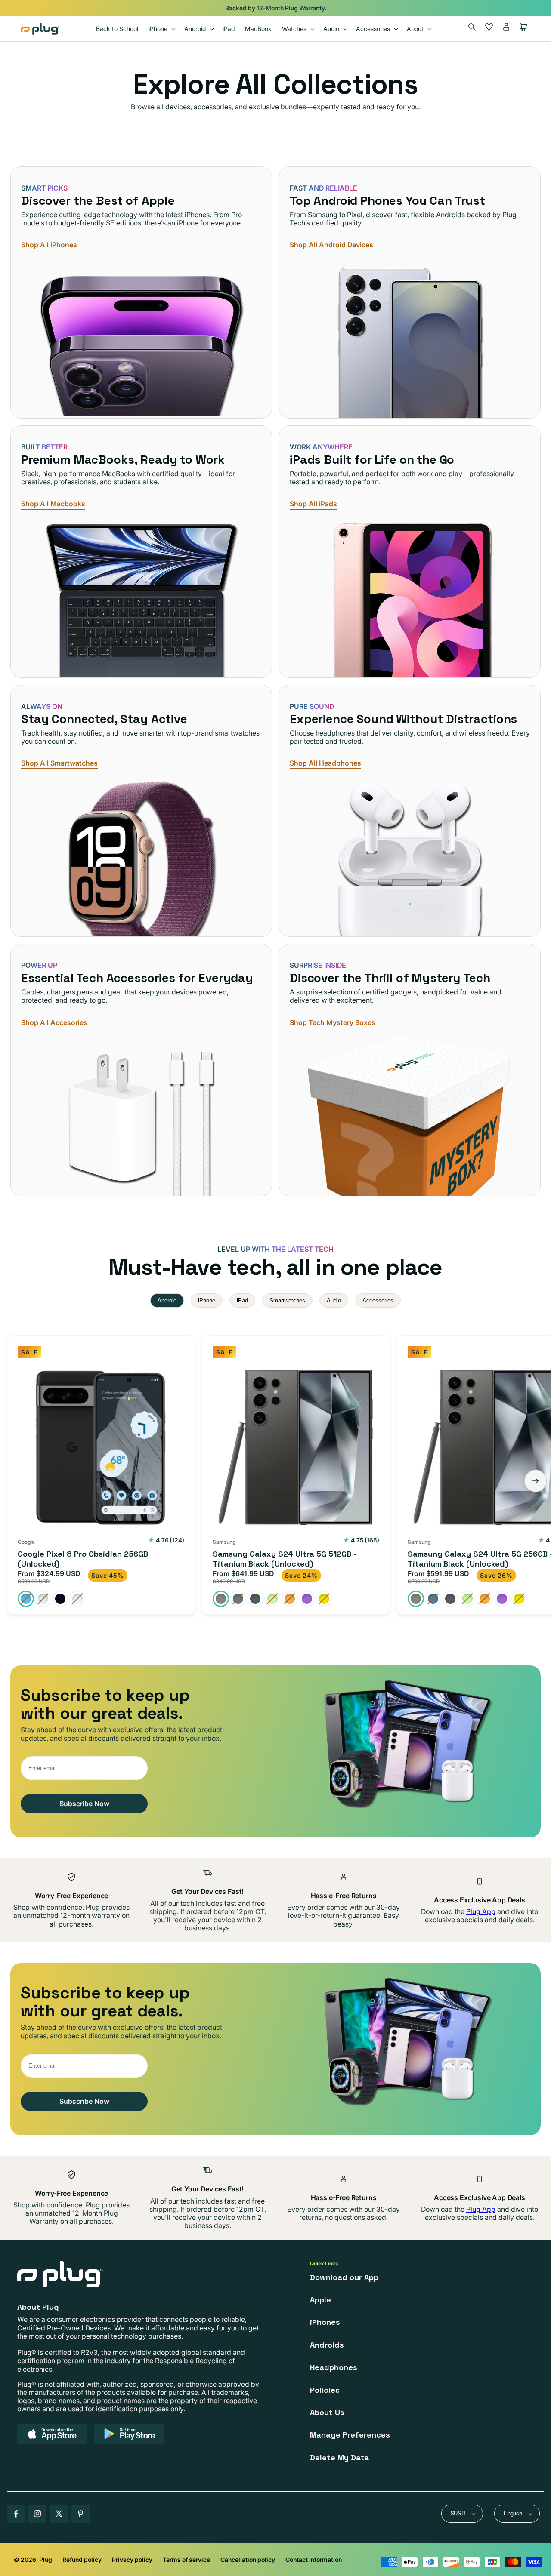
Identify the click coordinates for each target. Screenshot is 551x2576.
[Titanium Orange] (290, 1599)
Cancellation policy (248, 2559)
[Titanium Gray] (255, 1599)
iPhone (207, 1300)
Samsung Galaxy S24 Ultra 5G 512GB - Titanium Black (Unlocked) (285, 1559)
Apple (320, 2300)
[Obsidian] (60, 1599)
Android (167, 1300)
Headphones (334, 2367)
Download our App (344, 2277)
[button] (161, 29)
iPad (242, 1300)
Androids (327, 2345)
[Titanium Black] (221, 1599)
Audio (334, 1300)
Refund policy (82, 2559)
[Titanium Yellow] (324, 1599)
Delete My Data (339, 2458)
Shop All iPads (313, 504)
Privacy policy (132, 2559)
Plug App (481, 1911)
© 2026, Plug (33, 2559)
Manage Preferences (350, 2435)
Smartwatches (287, 1300)
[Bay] (26, 1599)
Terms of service (186, 2559)
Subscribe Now (84, 1804)
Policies (325, 2390)
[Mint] (43, 1599)
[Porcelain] (77, 1599)
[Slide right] (536, 1481)
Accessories (378, 1300)
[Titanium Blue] (238, 1599)
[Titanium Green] (272, 1599)
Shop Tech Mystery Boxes (333, 1023)
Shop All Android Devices (331, 245)
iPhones (325, 2322)
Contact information (314, 2559)
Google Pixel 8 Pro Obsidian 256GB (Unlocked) (83, 1559)
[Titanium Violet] (307, 1599)
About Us (327, 2412)
